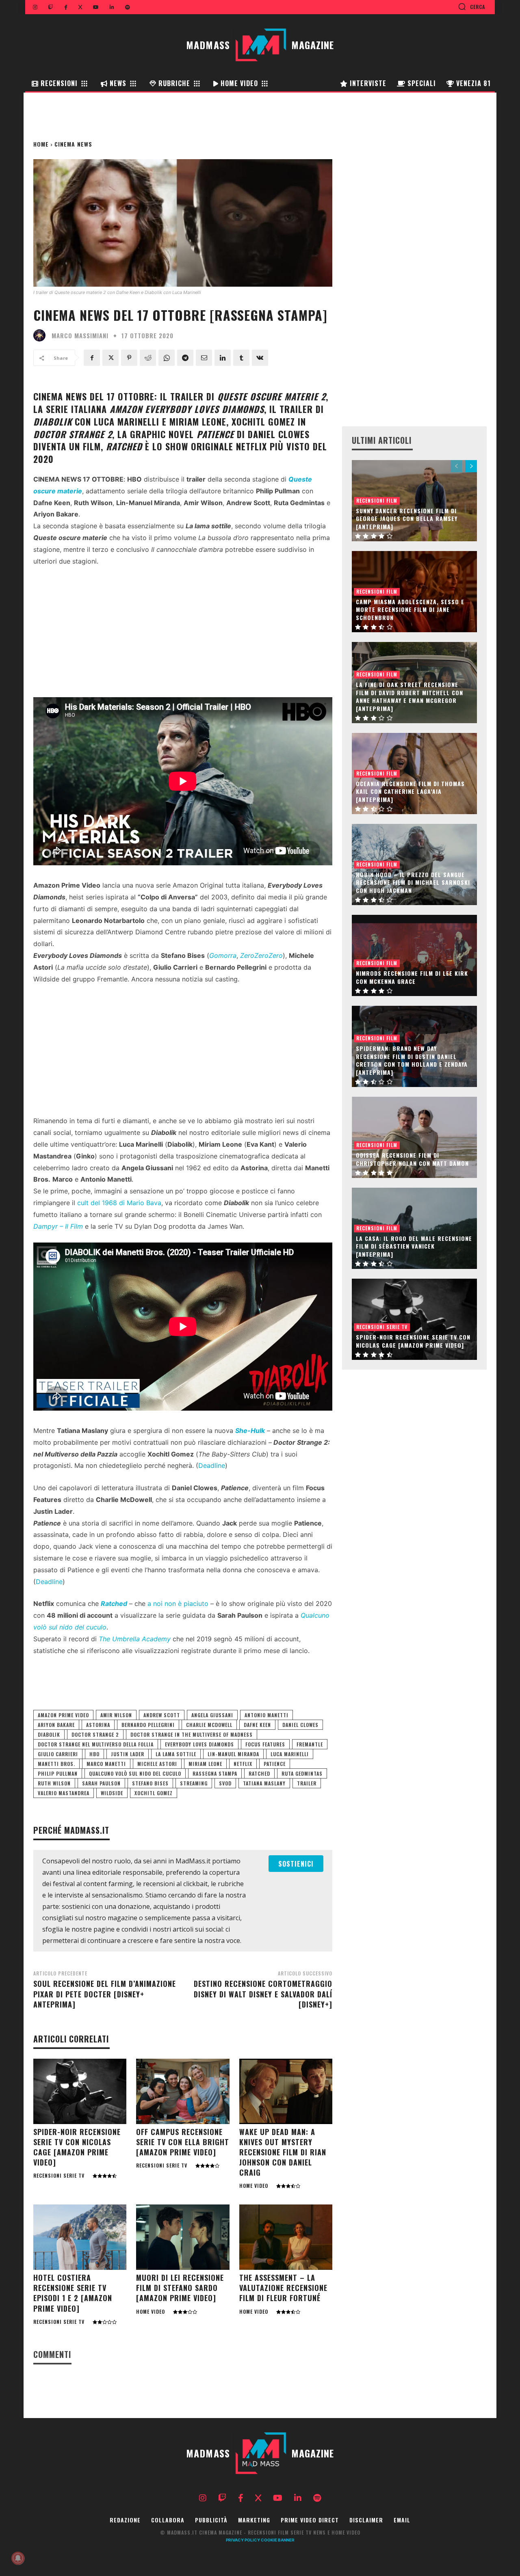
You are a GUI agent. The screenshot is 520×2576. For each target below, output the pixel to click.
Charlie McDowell (209, 1725)
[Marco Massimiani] (41, 335)
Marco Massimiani (80, 336)
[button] (471, 6)
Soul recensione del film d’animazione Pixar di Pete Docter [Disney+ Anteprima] (105, 1994)
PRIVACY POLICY (243, 2540)
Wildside (112, 1793)
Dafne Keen (257, 1725)
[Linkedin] (223, 358)
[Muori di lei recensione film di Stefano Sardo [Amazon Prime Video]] (183, 2237)
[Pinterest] (129, 358)
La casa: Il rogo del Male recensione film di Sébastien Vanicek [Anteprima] (414, 1246)
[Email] (204, 358)
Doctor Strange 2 (95, 1734)
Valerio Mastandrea (64, 1793)
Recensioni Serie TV (59, 2176)
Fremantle (310, 1744)
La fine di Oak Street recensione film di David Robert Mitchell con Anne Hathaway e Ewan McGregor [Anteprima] (409, 696)
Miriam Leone (205, 1764)
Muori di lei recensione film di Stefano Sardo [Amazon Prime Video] (180, 2288)
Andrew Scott (162, 1715)
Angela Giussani (212, 1715)
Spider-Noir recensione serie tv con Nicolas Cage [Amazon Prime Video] (77, 2147)
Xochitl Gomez (154, 1793)
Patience (275, 1764)
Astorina (98, 1725)
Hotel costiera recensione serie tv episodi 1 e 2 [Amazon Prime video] (73, 2293)
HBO (94, 1754)
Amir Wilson (116, 1715)
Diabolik (49, 1734)
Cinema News (73, 144)
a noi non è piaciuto (178, 1604)
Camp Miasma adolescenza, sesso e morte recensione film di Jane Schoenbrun (410, 609)
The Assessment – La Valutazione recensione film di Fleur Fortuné (283, 2288)
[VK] (260, 358)
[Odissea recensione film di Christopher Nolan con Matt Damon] (414, 1137)
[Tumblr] (241, 358)
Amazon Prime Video (63, 1715)
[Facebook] (92, 358)
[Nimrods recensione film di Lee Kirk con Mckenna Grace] (414, 955)
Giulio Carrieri (58, 1754)
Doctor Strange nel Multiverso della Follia (96, 1744)
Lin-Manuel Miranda (233, 1754)
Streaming (194, 1783)
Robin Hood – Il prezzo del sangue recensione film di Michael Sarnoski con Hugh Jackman (413, 882)
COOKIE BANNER (278, 2540)
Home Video (254, 2186)
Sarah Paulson (101, 1783)
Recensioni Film (377, 500)
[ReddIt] (148, 358)
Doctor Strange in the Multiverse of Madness (192, 1734)
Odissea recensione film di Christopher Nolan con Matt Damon (412, 1159)
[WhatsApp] (167, 358)
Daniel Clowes (300, 1725)
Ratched (259, 1773)
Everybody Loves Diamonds (199, 1744)
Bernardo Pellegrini (148, 1725)
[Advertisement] (183, 634)
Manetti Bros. (56, 1764)
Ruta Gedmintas (302, 1773)
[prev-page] (456, 466)
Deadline (212, 1465)
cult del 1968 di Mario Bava (119, 1203)
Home (41, 144)
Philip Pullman (58, 1773)
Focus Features (265, 1744)
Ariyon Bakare (56, 1725)
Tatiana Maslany (264, 1783)
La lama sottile (176, 1754)
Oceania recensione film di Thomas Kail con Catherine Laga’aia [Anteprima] (410, 791)
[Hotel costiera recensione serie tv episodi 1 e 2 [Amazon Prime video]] (80, 2237)
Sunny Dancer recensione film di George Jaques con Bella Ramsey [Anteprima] (407, 519)
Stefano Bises (150, 1783)
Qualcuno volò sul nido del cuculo (135, 1773)
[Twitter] (110, 358)
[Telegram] (185, 358)
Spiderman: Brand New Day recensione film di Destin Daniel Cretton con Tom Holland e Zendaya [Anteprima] (412, 1060)
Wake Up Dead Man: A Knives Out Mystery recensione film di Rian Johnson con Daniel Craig (283, 2152)
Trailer (307, 1783)
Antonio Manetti (266, 1715)
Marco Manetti (106, 1764)
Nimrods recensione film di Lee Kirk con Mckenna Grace (412, 977)
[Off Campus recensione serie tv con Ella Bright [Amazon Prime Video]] (183, 2091)
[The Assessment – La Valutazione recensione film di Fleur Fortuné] (286, 2237)
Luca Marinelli (290, 1754)
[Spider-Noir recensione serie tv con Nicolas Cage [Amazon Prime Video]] (80, 2091)
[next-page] (471, 466)
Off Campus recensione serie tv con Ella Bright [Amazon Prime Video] (183, 2142)
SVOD (225, 1783)
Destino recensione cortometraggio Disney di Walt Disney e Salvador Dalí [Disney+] (263, 1994)
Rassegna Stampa (215, 1773)
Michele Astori (157, 1764)
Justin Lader (128, 1754)
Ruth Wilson (54, 1783)
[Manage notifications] (18, 2558)
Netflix (243, 1764)
